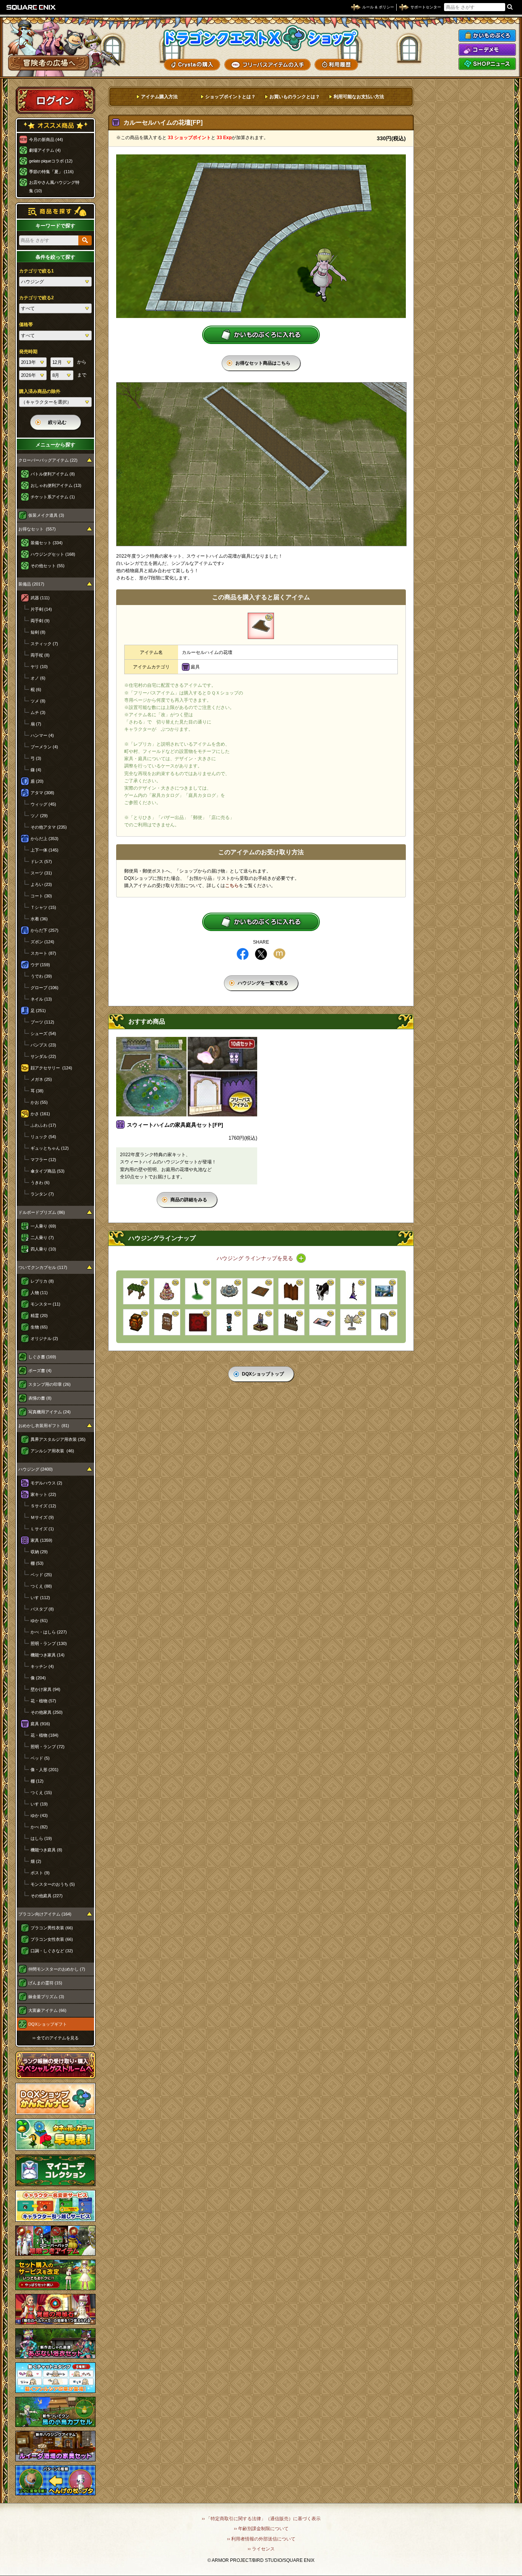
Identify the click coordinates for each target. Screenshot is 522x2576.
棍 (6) (36, 689)
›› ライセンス (261, 2549)
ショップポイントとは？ (230, 97)
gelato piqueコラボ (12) (51, 161)
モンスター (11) (45, 1304)
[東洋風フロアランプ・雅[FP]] (136, 1322)
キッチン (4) (42, 1666)
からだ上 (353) (45, 839)
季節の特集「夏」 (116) (51, 172)
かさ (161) (40, 1114)
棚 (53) (37, 1563)
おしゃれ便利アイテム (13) (56, 485)
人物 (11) (39, 1293)
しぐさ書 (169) (42, 1357)
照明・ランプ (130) (49, 1643)
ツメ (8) (38, 701)
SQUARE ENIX (31, 7)
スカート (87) (43, 953)
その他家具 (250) (47, 1712)
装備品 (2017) (31, 584)
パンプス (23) (43, 1045)
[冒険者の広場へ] (49, 63)
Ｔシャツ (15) (43, 907)
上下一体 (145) (45, 850)
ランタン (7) (42, 1194)
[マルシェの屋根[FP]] (136, 1291)
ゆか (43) (39, 1815)
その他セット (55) (48, 566)
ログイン (55, 100)
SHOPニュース (487, 64)
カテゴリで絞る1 (36, 271)
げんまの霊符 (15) (45, 1983)
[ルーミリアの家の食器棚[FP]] (167, 1322)
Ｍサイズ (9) (42, 1517)
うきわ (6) (40, 1183)
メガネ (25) (41, 1079)
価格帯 (26, 324)
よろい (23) (41, 884)
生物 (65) (39, 1327)
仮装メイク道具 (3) (46, 515)
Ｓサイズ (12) (43, 1506)
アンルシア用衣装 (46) (52, 1451)
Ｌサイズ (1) (42, 1529)
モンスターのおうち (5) (53, 1884)
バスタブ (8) (42, 1609)
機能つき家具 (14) (48, 1655)
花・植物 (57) (43, 1701)
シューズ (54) (43, 1033)
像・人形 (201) (45, 1770)
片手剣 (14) (41, 609)
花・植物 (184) (45, 1735)
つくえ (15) (41, 1792)
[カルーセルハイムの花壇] (261, 626)
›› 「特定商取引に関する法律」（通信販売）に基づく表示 (261, 2519)
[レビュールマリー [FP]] (198, 1291)
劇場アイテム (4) (45, 150)
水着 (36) (39, 919)
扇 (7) (36, 724)
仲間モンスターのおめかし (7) (57, 1969)
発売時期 (28, 352)
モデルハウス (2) (46, 1483)
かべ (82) (39, 1827)
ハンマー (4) (42, 735)
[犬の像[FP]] (322, 1291)
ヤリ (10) (39, 667)
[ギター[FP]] (353, 1291)
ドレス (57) (41, 861)
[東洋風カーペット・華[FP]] (198, 1322)
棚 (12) (37, 1781)
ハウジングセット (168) (53, 554)
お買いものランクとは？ (295, 97)
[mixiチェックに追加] (279, 954)
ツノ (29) (39, 816)
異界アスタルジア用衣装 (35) (58, 1439)
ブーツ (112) (42, 1022)
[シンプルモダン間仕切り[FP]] (291, 1291)
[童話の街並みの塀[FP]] (291, 1322)
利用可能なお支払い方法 (359, 97)
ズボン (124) (42, 942)
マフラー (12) (43, 1160)
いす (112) (40, 1598)
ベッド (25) (41, 1575)
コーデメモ (487, 50)
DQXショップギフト (48, 2024)
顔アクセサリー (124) (51, 1068)
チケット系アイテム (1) (53, 497)
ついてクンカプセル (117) (43, 1267)
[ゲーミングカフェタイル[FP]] (322, 1322)
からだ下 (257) (45, 930)
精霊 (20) (39, 1316)
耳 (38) (37, 1091)
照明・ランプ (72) (48, 1747)
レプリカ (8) (42, 1281)
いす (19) (39, 1804)
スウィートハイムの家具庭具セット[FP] (175, 1125)
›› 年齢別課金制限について (261, 2529)
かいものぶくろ (487, 36)
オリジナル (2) (44, 1338)
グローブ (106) (45, 988)
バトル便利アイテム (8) (53, 474)
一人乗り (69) (43, 1226)
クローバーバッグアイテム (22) (48, 460)
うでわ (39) (41, 976)
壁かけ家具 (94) (45, 1689)
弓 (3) (36, 758)
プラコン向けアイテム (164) (45, 1914)
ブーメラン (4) (44, 747)
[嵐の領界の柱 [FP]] (229, 1322)
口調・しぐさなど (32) (52, 1951)
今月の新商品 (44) (46, 140)
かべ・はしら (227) (49, 1632)
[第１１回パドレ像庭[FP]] (260, 1322)
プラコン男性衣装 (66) (52, 1928)
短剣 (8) (38, 632)
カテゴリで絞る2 (36, 298)
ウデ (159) (40, 965)
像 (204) (38, 1678)
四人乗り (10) (43, 1249)
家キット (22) (43, 1494)
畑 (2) (36, 1861)
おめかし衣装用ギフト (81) (44, 1426)
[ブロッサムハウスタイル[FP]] (260, 1291)
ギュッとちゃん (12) (50, 1148)
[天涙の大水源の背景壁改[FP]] (384, 1291)
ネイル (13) (41, 999)
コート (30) (41, 896)
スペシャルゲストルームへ (56, 2065)
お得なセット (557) (37, 529)
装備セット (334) (47, 543)
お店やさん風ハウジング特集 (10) (54, 187)
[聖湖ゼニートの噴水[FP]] (229, 1291)
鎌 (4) (36, 770)
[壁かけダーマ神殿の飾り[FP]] (384, 1322)
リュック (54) (43, 1137)
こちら (232, 886)
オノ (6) (38, 678)
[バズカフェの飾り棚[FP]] (167, 1291)
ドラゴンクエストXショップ (261, 38)
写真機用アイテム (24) (49, 1412)
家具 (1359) (41, 1540)
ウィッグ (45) (43, 804)
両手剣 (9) (40, 621)
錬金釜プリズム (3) (46, 1997)
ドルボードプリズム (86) (42, 1212)
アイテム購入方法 (159, 97)
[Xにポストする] (261, 954)
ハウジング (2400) (36, 1469)
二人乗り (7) (42, 1238)
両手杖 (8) (40, 655)
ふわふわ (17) (43, 1125)
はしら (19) (41, 1838)
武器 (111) (40, 598)
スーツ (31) (41, 873)
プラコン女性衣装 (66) (52, 1939)
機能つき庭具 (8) (46, 1850)
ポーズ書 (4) (40, 1371)
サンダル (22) (43, 1056)
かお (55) (39, 1102)
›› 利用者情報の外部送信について (261, 2539)
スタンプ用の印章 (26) (49, 1384)
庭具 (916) (40, 1724)
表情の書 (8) (40, 1398)
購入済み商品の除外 (40, 391)
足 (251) (38, 1011)
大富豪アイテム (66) (47, 2010)
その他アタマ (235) (49, 827)
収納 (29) (39, 1552)
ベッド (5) (40, 1758)
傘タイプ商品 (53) (48, 1171)
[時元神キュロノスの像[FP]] (353, 1322)
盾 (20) (37, 781)
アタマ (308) (42, 793)
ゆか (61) (39, 1621)
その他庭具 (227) (47, 1896)
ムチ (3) (38, 712)
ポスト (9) (40, 1873)
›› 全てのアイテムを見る (56, 2038)
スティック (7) (44, 644)
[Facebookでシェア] (243, 954)
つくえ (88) (41, 1586)
